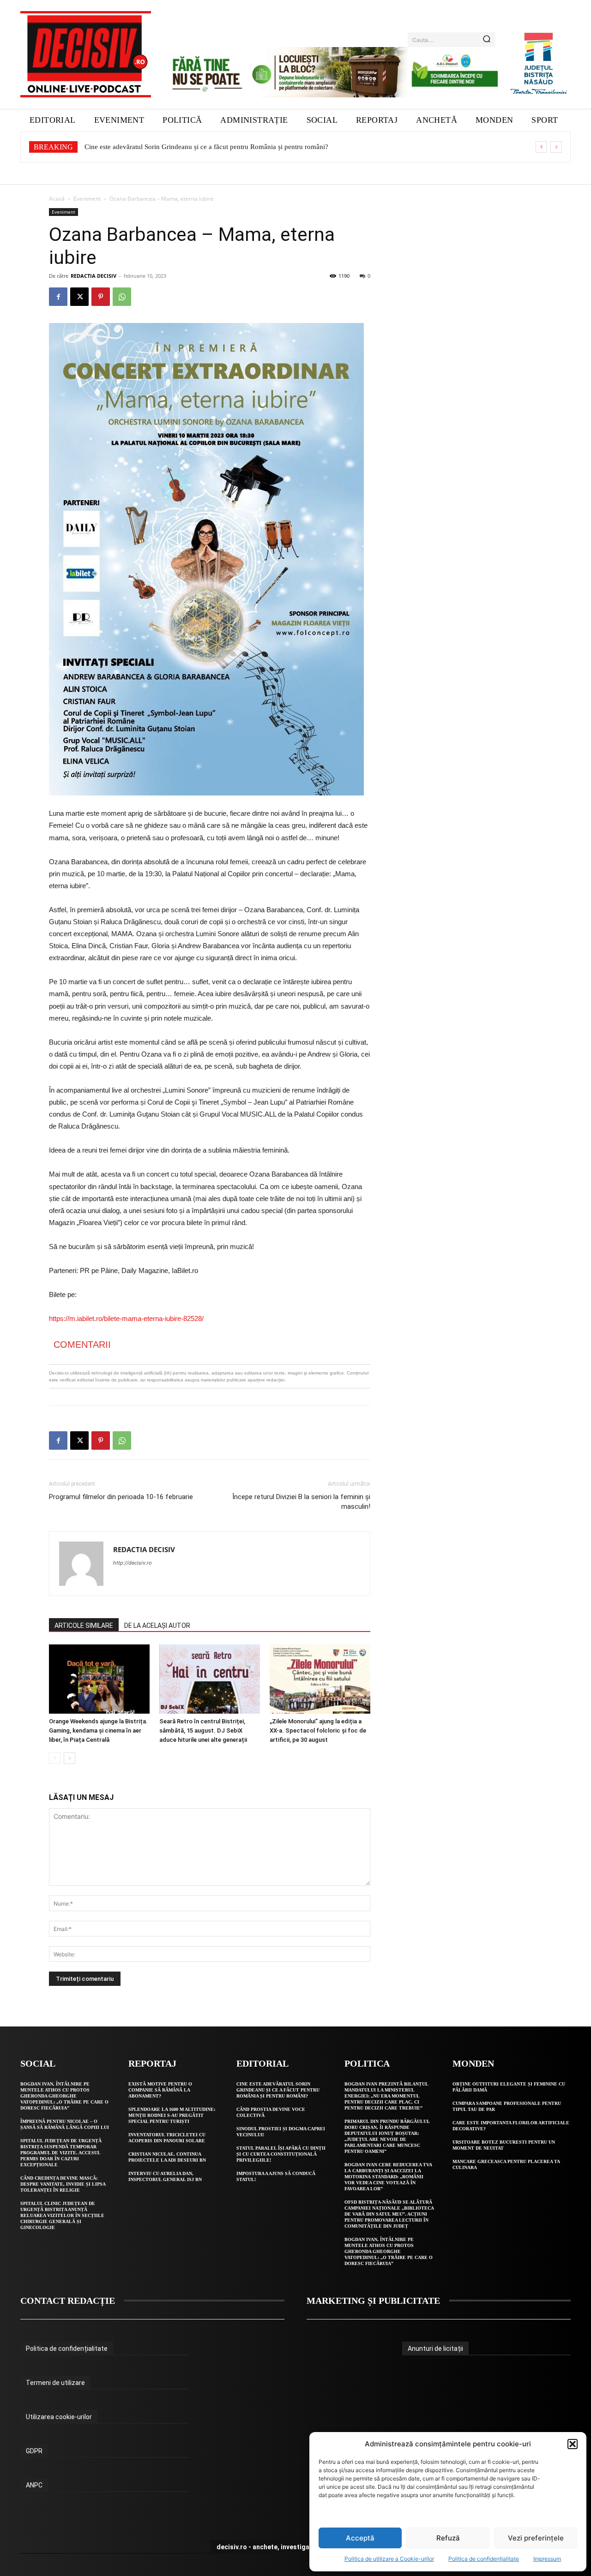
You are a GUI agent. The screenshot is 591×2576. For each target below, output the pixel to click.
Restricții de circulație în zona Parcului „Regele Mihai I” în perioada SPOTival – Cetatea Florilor (223, 147)
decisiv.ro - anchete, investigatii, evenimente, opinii (296, 2547)
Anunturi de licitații (435, 2349)
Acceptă (360, 2538)
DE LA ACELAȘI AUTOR (157, 1626)
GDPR (34, 2451)
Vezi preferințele (536, 2538)
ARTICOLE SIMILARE (84, 1626)
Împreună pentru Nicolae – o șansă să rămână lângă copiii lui (65, 2124)
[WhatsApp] (122, 297)
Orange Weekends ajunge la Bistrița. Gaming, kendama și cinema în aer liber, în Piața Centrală (98, 1730)
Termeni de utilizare (55, 2383)
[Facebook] (58, 297)
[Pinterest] (101, 297)
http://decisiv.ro (133, 1563)
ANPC (34, 2485)
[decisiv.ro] (86, 54)
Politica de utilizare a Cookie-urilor (389, 2559)
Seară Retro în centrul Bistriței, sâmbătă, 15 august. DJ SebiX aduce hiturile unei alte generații (203, 1730)
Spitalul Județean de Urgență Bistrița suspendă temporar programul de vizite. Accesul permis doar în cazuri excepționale (61, 2153)
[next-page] (69, 1758)
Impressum (547, 2559)
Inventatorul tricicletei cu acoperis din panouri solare (167, 2138)
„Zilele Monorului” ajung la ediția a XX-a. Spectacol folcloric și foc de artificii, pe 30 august (318, 1730)
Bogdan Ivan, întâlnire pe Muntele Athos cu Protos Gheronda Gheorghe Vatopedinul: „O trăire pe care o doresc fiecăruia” (64, 2096)
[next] (556, 147)
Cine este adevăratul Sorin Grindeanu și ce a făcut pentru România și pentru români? (278, 2090)
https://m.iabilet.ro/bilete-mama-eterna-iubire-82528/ (126, 1318)
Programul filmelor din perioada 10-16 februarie (121, 1497)
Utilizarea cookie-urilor (59, 2417)
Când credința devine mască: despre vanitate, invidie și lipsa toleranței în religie (63, 2184)
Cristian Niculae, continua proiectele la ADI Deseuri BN (167, 2157)
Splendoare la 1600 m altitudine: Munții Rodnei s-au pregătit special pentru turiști (172, 2115)
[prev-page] (55, 1758)
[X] (79, 297)
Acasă (57, 199)
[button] (573, 2444)
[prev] (541, 147)
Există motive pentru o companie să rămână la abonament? (160, 2090)
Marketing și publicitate (373, 2301)
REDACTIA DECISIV (93, 276)
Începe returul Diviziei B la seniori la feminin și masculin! (301, 1502)
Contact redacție (68, 2301)
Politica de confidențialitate (484, 2559)
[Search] (487, 40)
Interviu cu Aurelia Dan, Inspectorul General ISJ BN (165, 2176)
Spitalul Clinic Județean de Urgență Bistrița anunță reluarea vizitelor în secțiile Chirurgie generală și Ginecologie (62, 2215)
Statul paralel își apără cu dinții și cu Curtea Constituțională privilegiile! (281, 2154)
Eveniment (87, 199)
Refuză (448, 2538)
